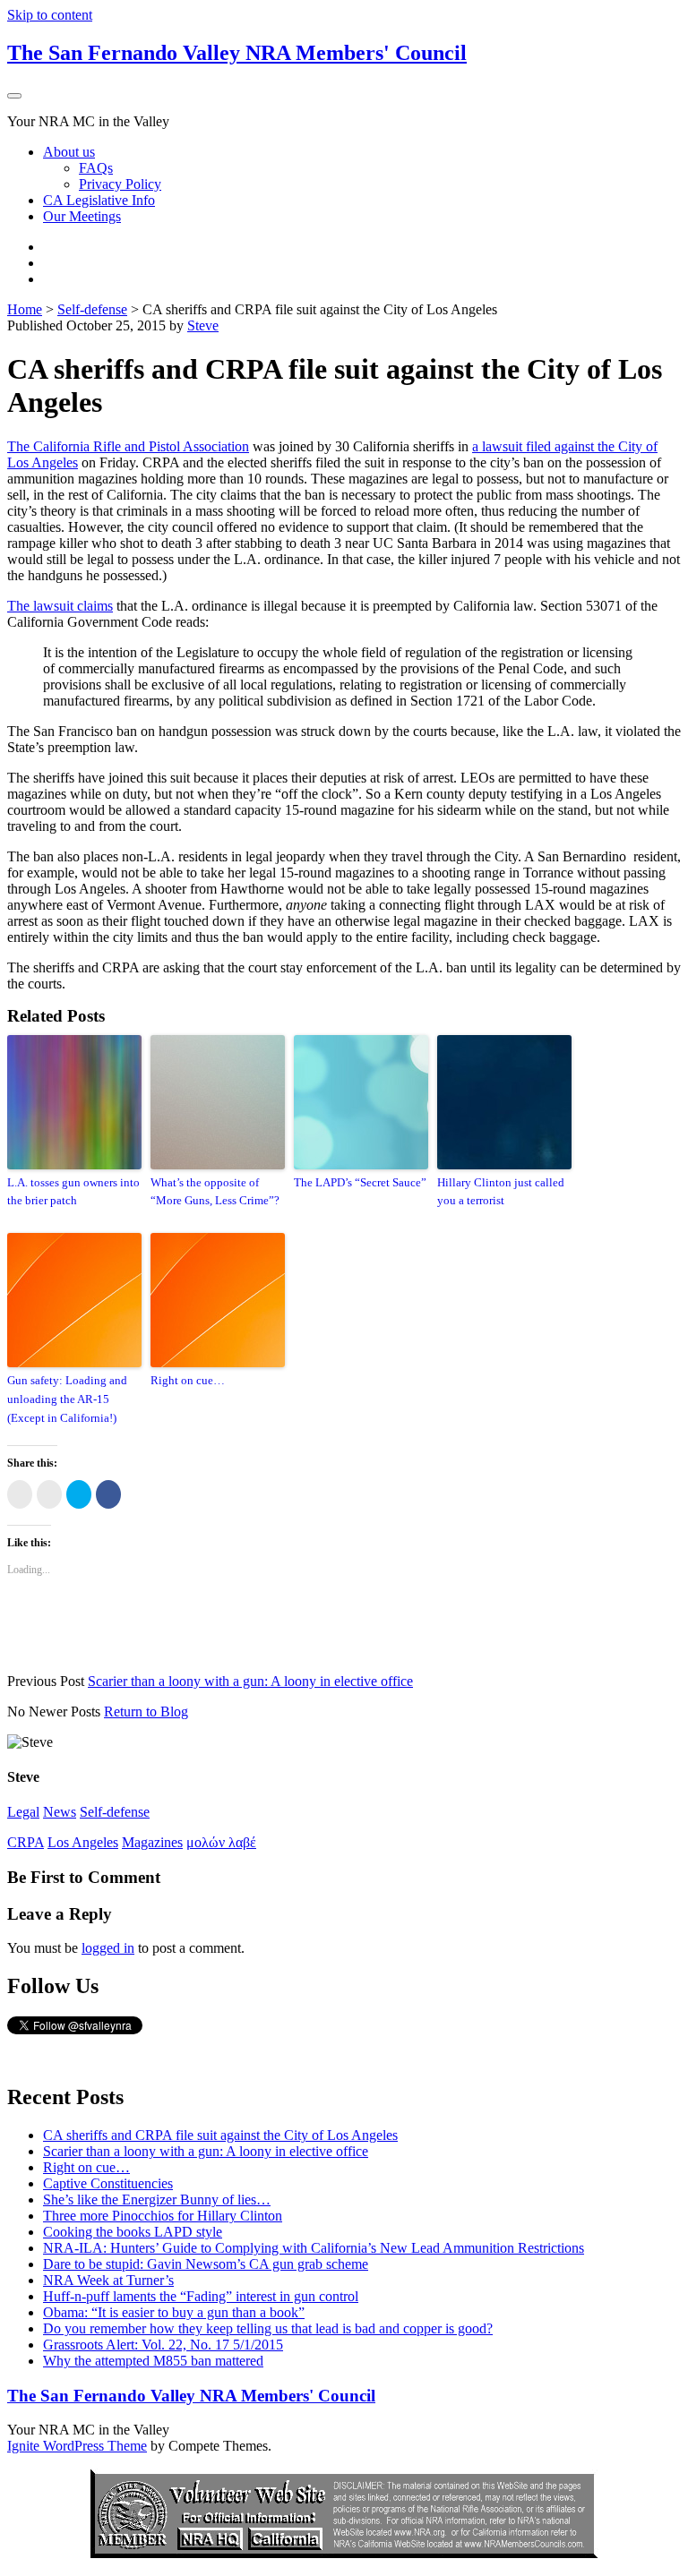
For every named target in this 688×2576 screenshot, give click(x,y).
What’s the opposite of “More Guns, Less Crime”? (215, 1192)
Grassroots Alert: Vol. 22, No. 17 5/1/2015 (163, 2345)
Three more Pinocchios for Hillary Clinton (163, 2216)
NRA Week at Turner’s (108, 2280)
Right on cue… (188, 1380)
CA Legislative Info (99, 200)
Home (25, 309)
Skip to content (50, 15)
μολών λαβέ (221, 1842)
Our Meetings (82, 216)
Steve (203, 325)
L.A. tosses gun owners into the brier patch (73, 1192)
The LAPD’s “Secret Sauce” (360, 1182)
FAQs (96, 168)
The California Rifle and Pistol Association (128, 446)
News (60, 1812)
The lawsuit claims (60, 606)
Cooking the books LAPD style (133, 2232)
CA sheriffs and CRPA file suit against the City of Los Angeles (220, 2135)
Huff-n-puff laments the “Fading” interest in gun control (201, 2296)
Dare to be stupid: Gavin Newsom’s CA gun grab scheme (206, 2264)
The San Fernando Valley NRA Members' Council (237, 53)
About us (69, 152)
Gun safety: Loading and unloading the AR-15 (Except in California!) (67, 1399)
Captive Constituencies (108, 2183)
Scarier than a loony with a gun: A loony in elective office (250, 1681)
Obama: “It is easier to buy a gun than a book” (174, 2312)
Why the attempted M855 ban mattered (153, 2361)
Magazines (152, 1842)
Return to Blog (146, 1712)
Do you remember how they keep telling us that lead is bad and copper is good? (268, 2328)
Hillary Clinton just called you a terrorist (501, 1192)
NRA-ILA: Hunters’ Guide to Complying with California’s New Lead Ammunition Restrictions (314, 2248)
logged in (108, 1948)
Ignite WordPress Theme (77, 2446)
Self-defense (92, 309)
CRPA (26, 1842)
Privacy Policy (120, 184)
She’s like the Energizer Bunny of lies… (157, 2199)
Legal (23, 1812)
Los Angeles (83, 1842)
